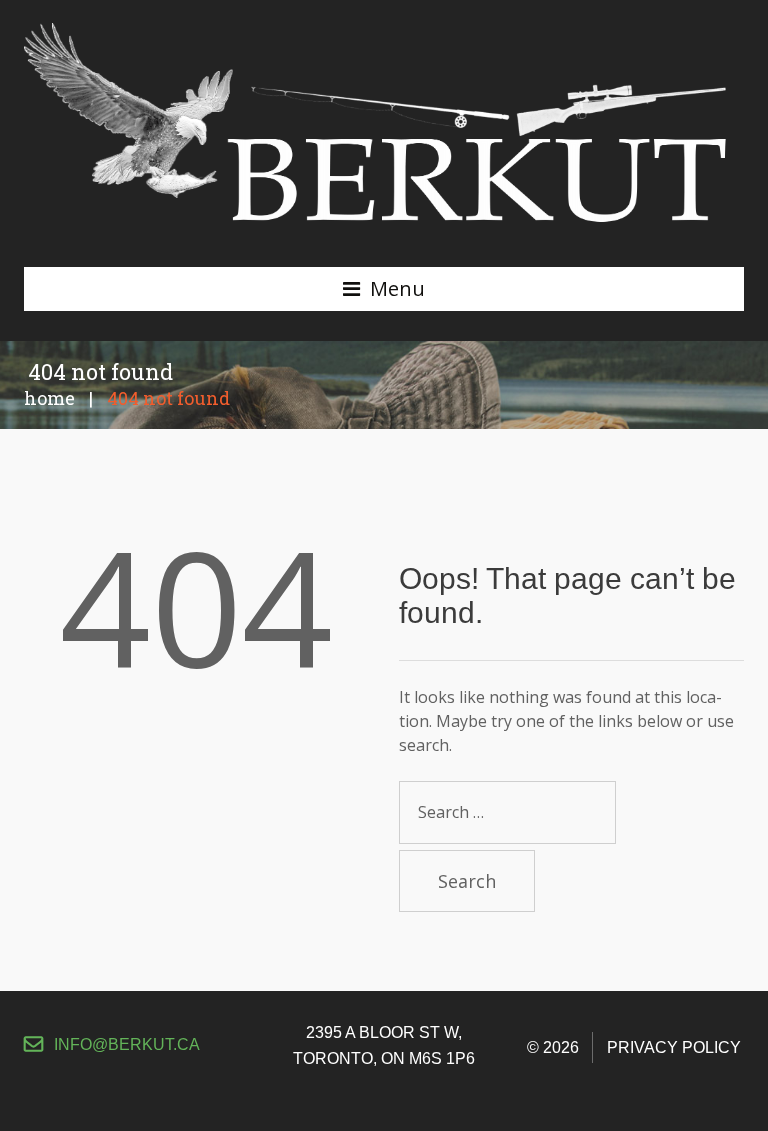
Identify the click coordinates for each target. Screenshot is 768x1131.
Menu (397, 288)
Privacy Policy (674, 1047)
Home (49, 398)
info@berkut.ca (127, 1044)
